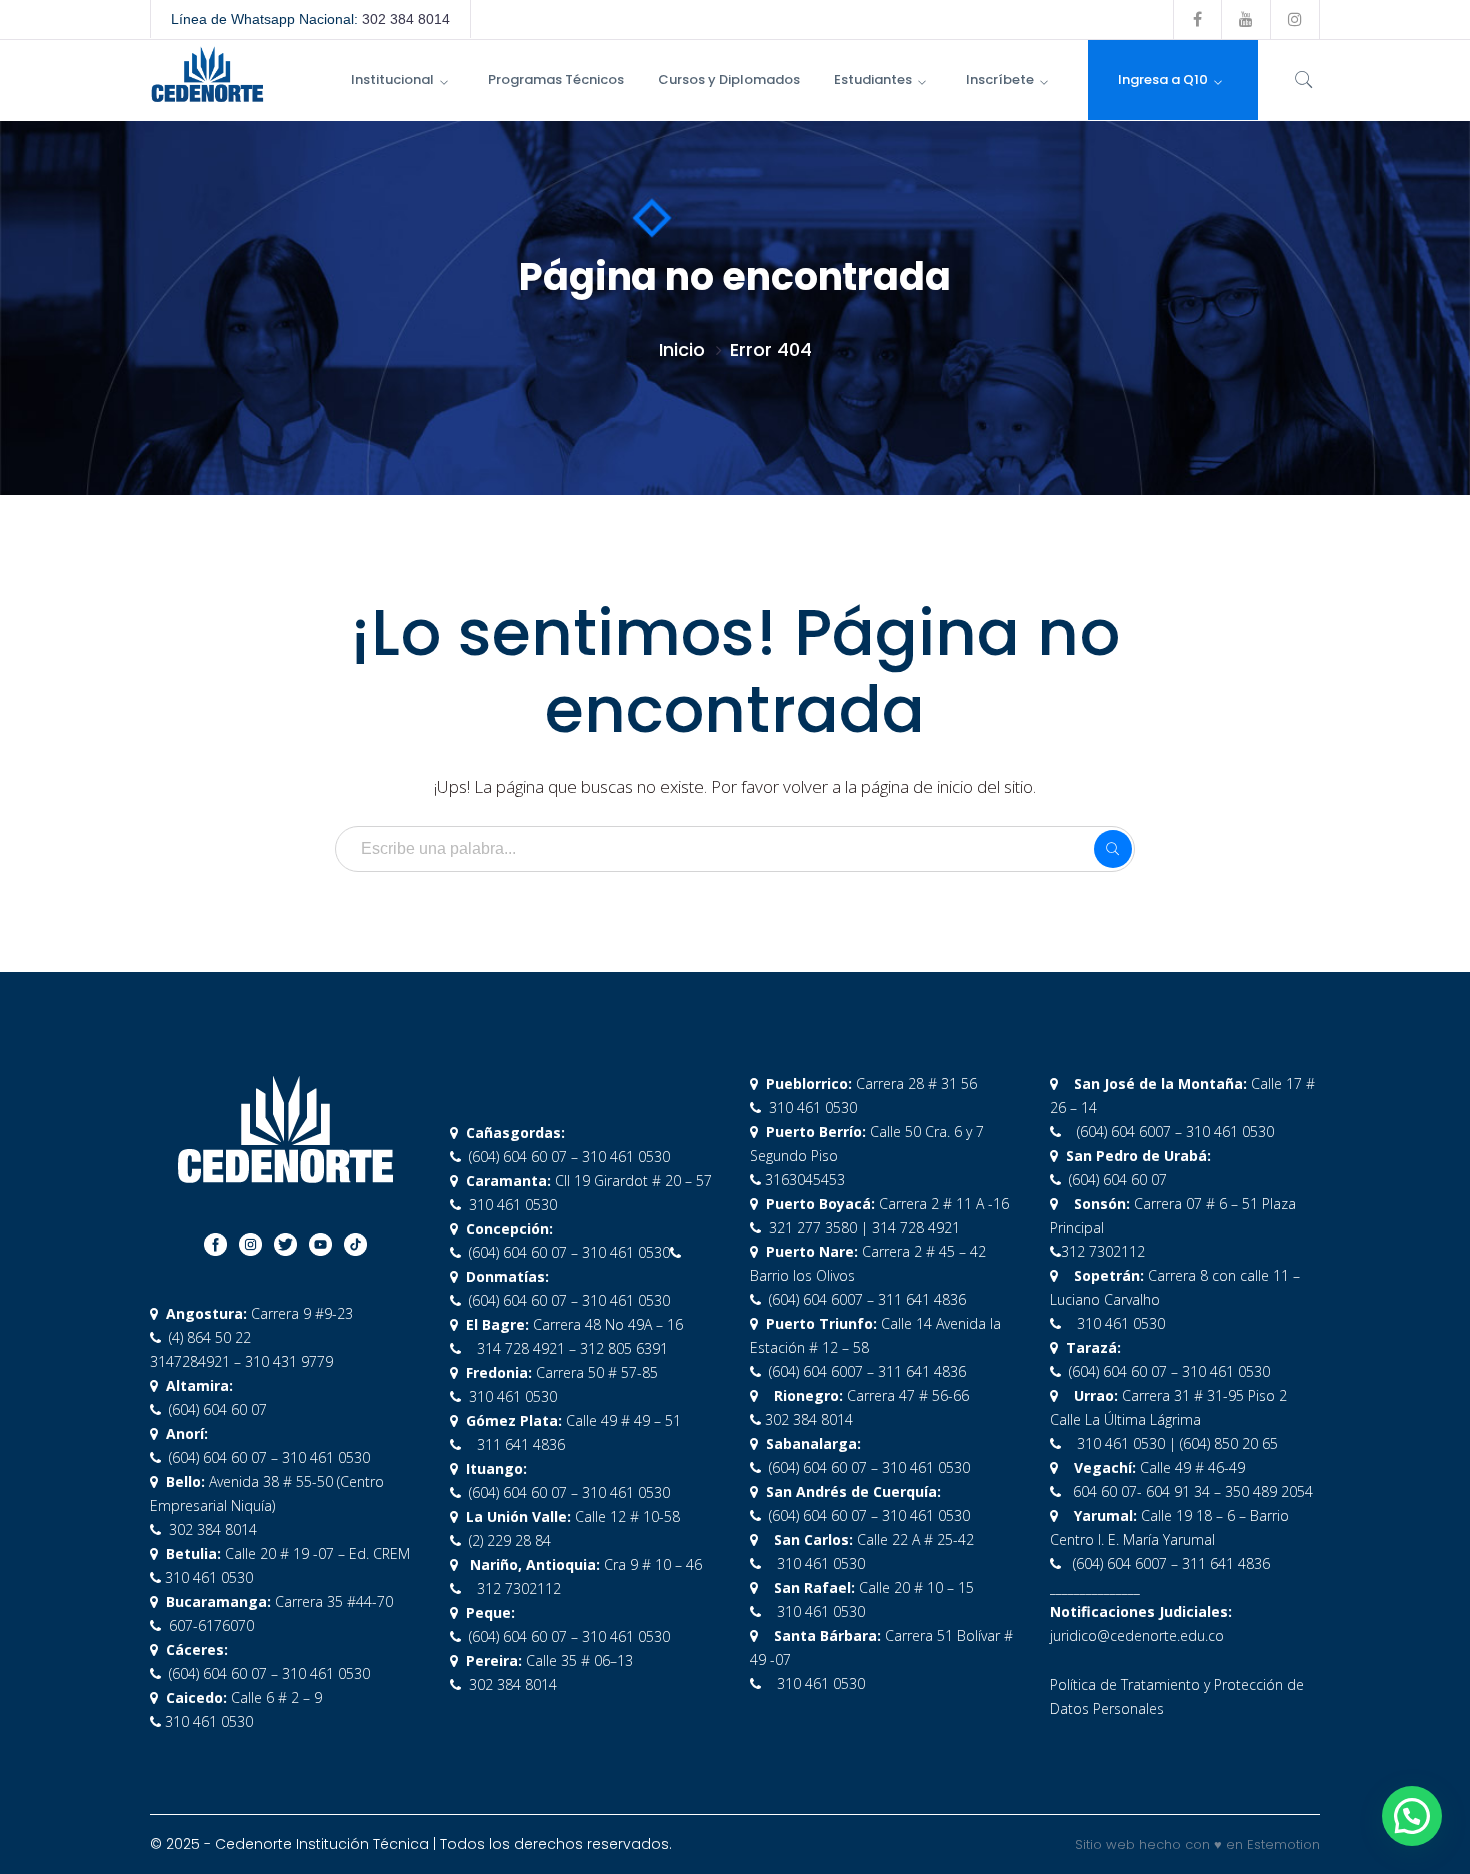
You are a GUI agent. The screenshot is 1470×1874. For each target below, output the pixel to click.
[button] (1412, 1816)
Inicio (682, 349)
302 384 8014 (406, 19)
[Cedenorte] (207, 72)
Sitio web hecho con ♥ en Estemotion (1197, 1844)
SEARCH (1113, 849)
